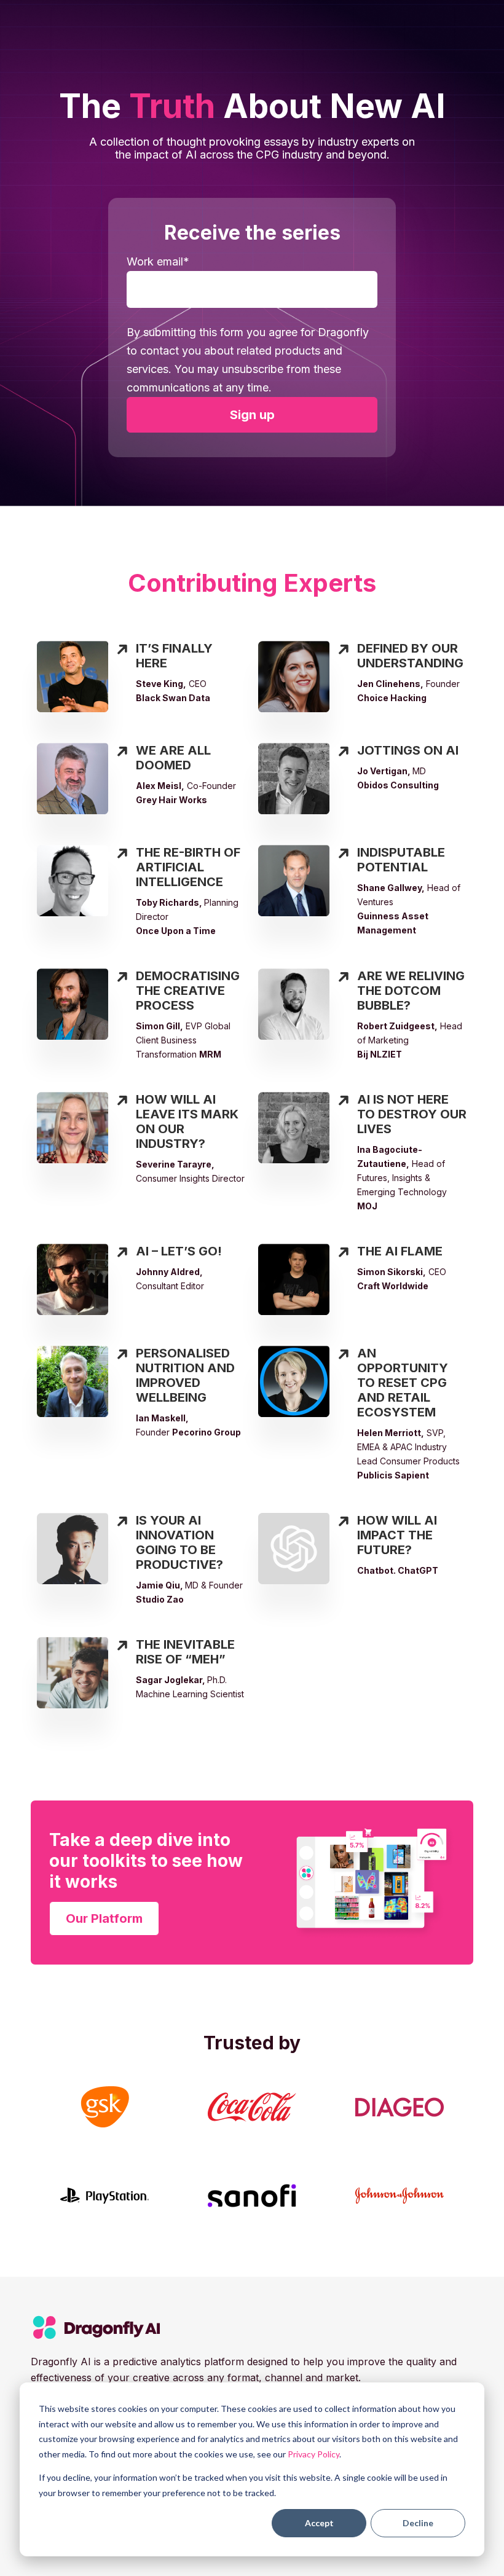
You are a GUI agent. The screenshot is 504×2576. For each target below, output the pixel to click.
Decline (418, 2523)
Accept (319, 2523)
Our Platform (104, 1918)
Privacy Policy (313, 2454)
